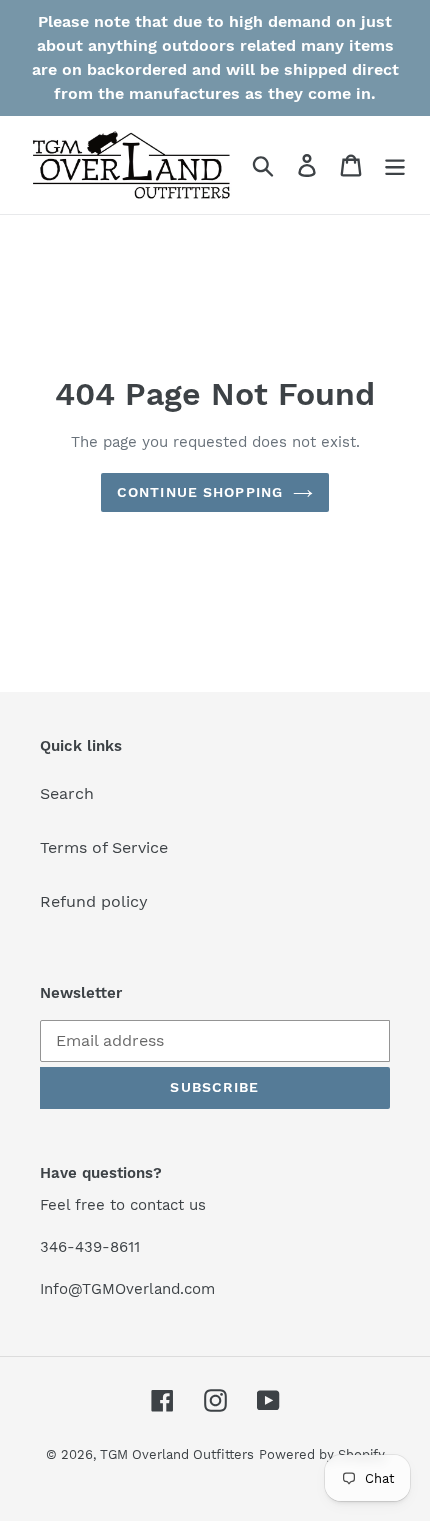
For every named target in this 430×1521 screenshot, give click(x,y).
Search (67, 793)
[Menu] (395, 165)
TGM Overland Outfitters (177, 1454)
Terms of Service (104, 847)
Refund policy (94, 901)
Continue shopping (200, 492)
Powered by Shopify (322, 1454)
